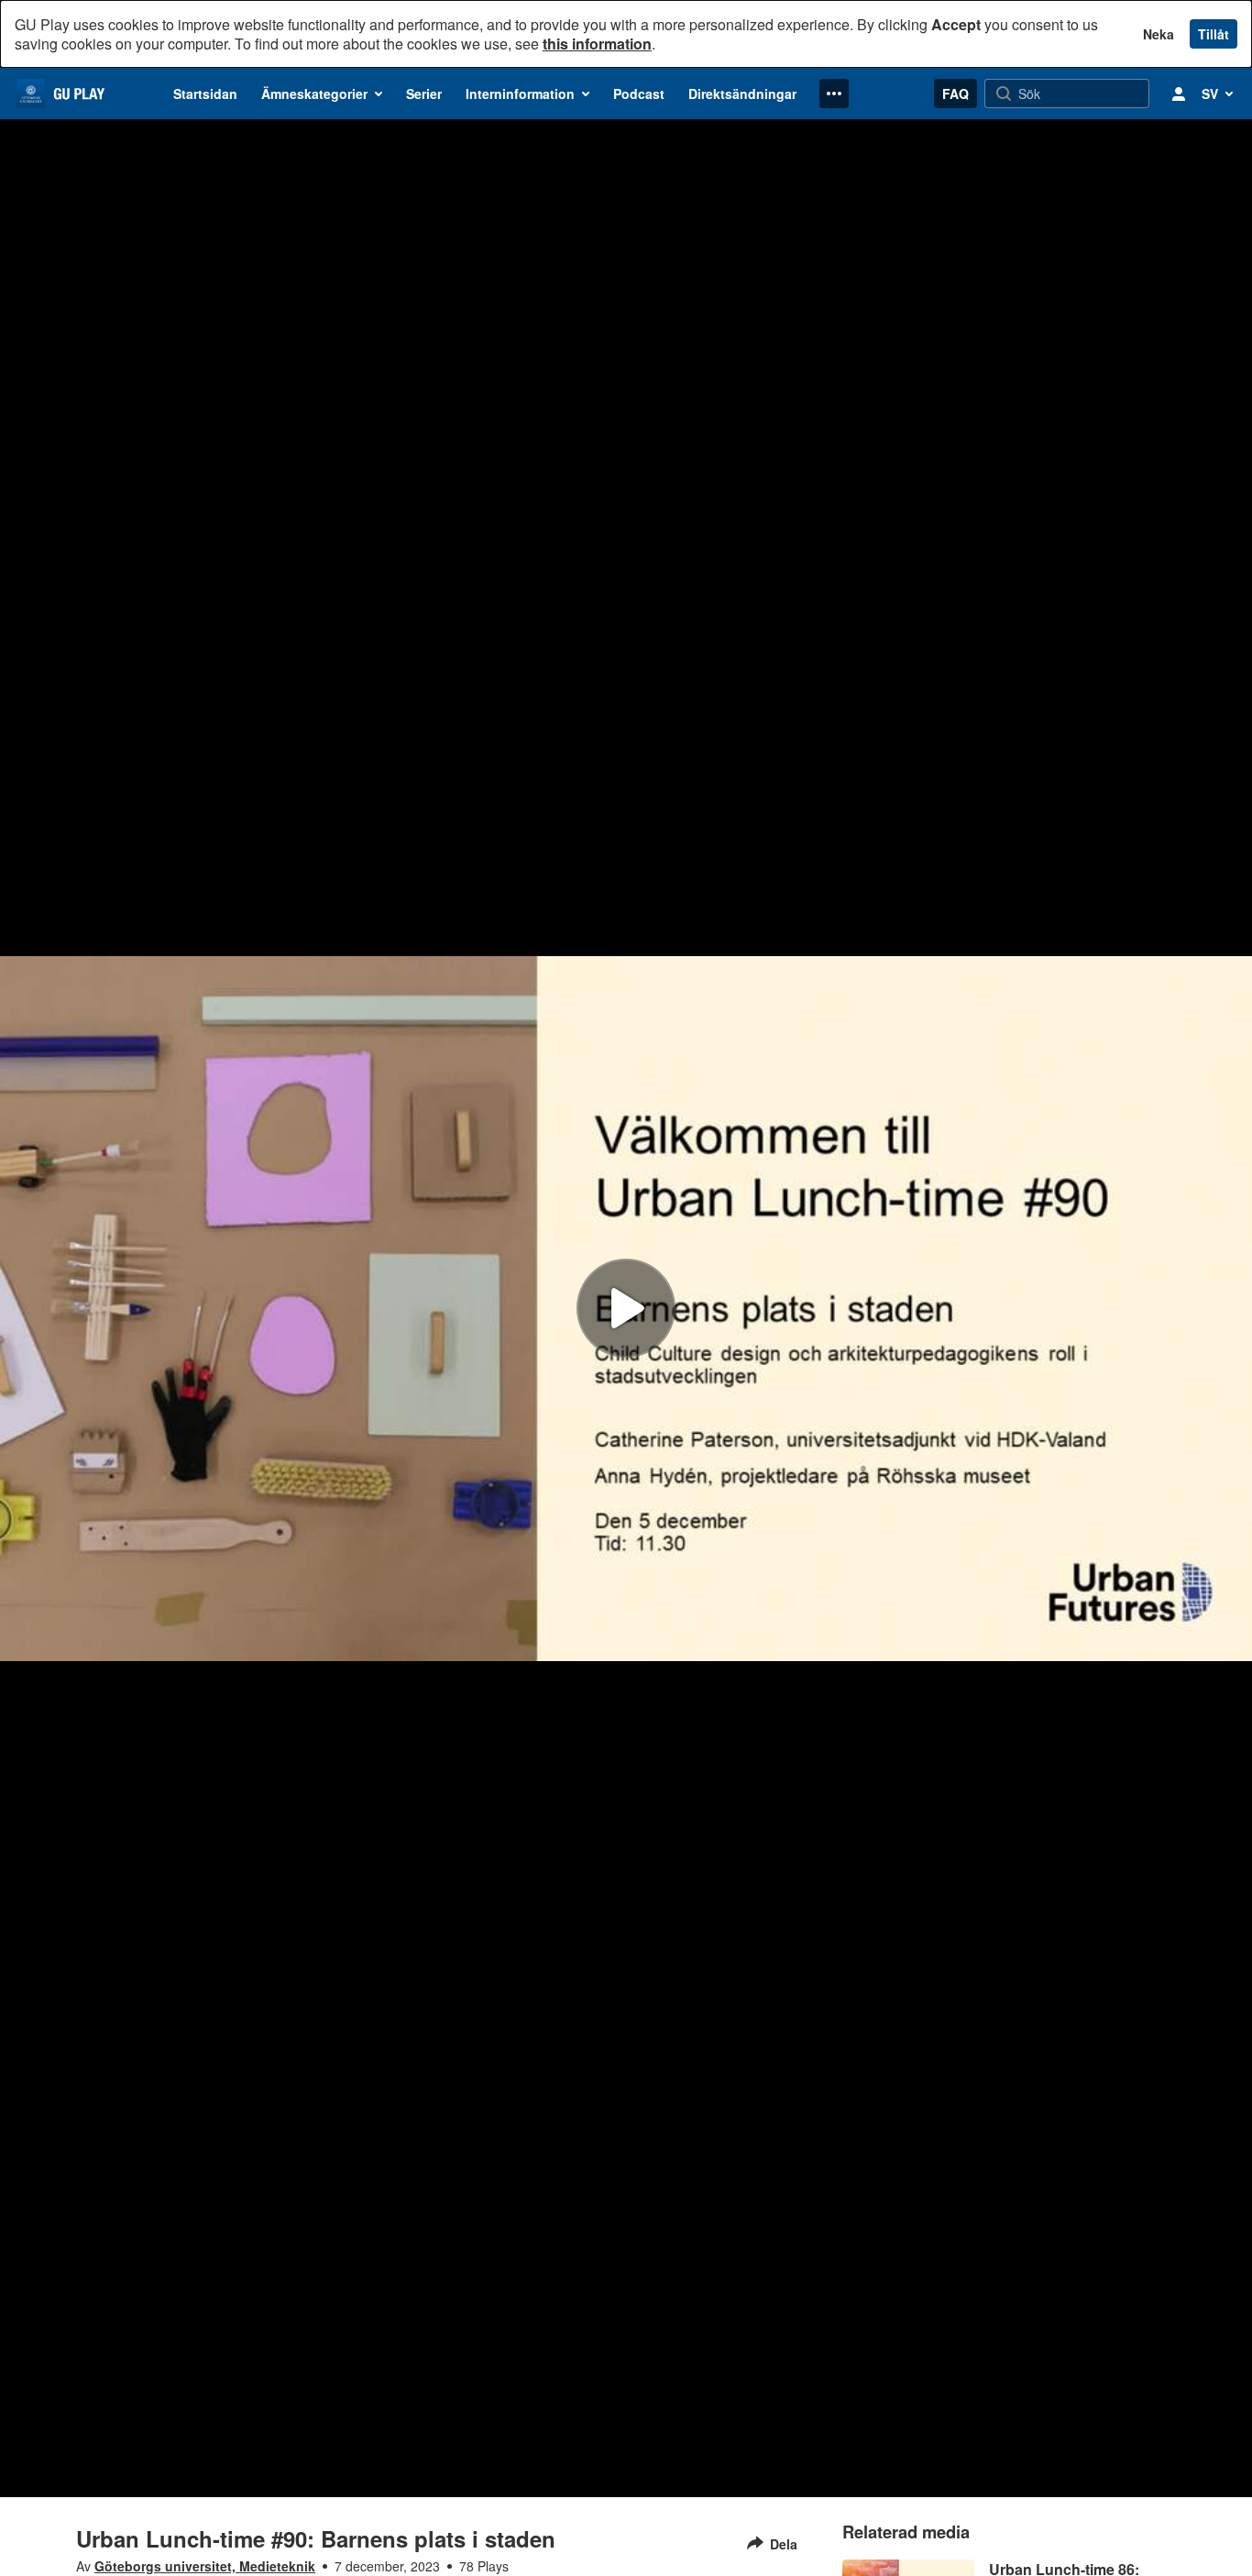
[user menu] (1179, 94)
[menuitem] (205, 94)
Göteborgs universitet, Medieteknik (205, 2566)
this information (597, 44)
